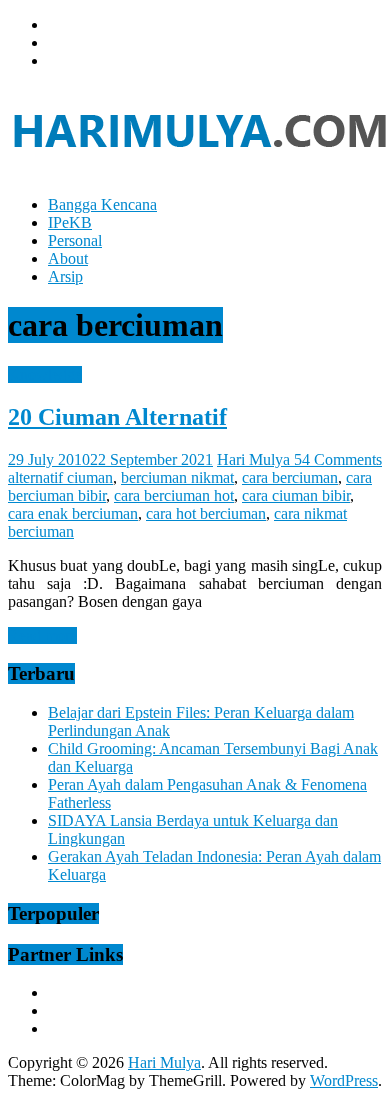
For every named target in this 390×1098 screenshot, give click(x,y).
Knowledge (45, 374)
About (68, 258)
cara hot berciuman (206, 513)
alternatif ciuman (60, 477)
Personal (75, 240)
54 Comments (338, 459)
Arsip (65, 276)
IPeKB (70, 222)
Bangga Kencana (102, 204)
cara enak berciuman (73, 513)
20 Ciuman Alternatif (117, 417)
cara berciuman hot (174, 495)
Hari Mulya (255, 459)
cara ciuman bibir (296, 495)
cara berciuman (290, 477)
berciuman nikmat (177, 477)
